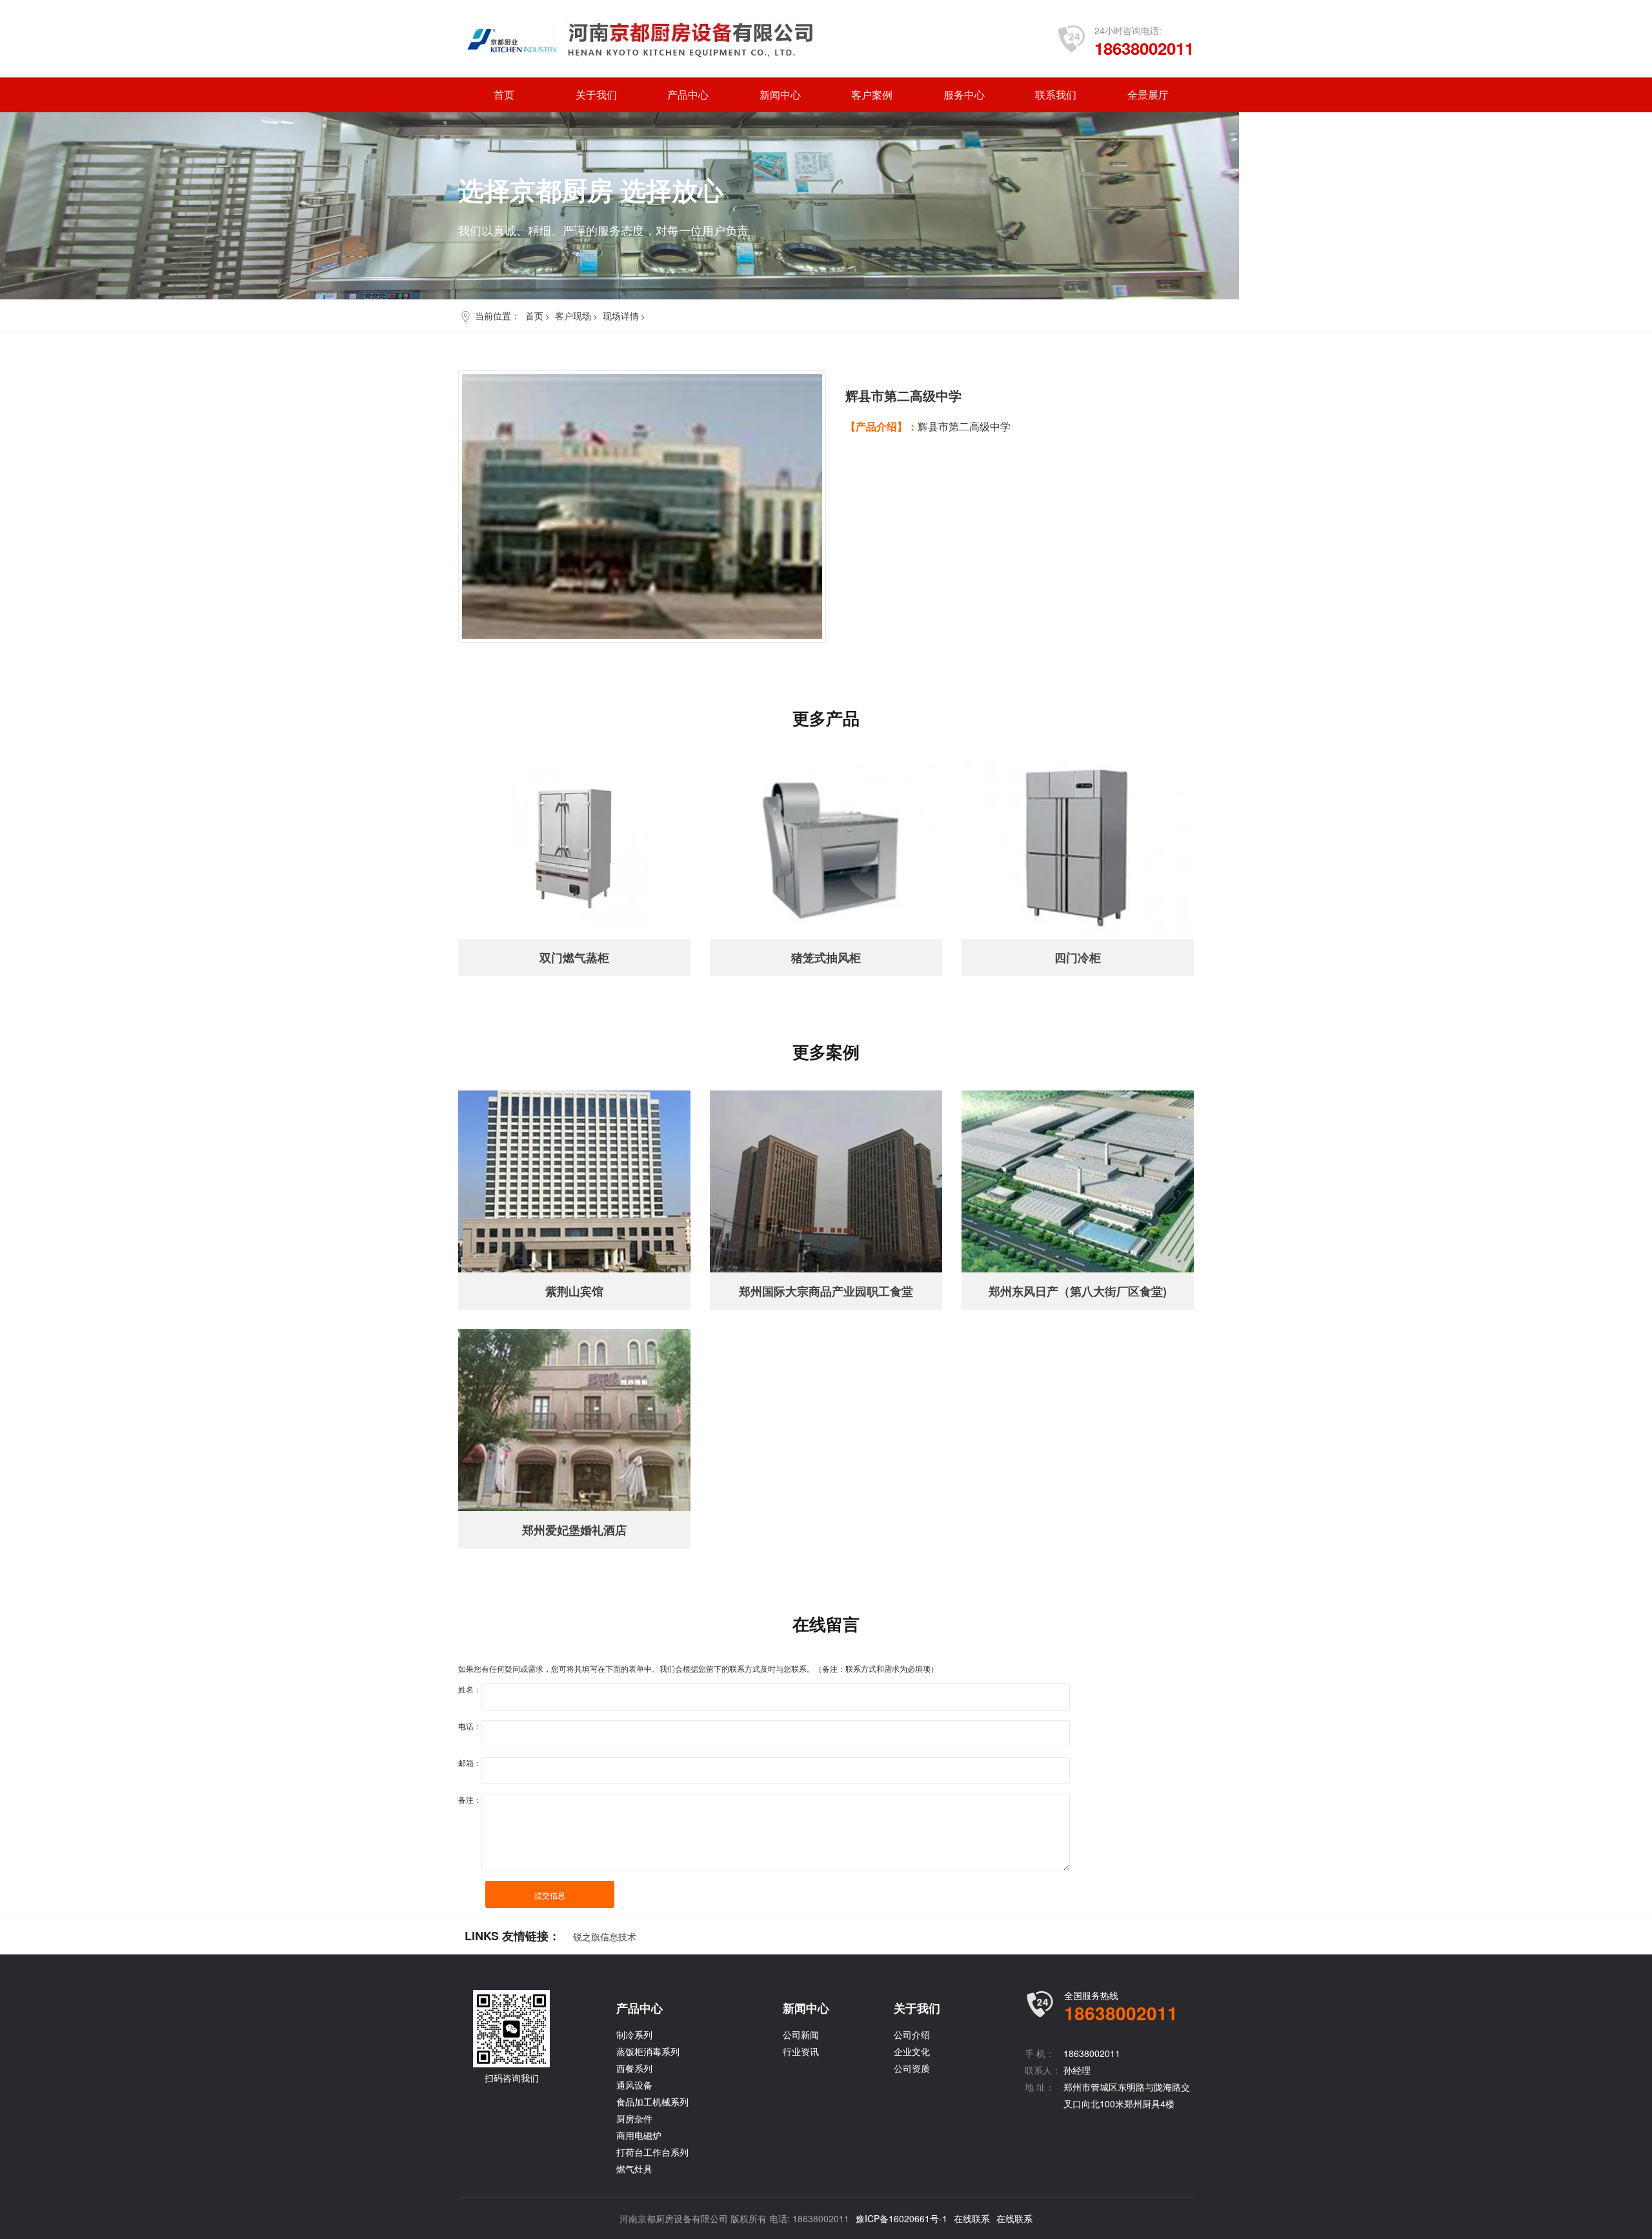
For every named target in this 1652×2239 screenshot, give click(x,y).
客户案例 (872, 95)
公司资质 (912, 2068)
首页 (504, 95)
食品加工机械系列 (652, 2102)
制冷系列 (634, 2034)
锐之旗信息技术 (605, 1936)
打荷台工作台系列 (652, 2152)
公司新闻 (801, 2034)
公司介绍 (912, 2034)
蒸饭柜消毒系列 (648, 2051)
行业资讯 (801, 2051)
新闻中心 (780, 95)
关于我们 (596, 95)
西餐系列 (634, 2068)
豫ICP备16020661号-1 (902, 2218)
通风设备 (634, 2085)
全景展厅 (1148, 95)
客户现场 (573, 316)
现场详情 (621, 316)
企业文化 (912, 2051)
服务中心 (964, 95)
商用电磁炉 (639, 2135)
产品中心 (688, 95)
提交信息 (550, 1895)
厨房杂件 (634, 2118)
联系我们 (1056, 95)
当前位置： (498, 316)
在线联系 (972, 2218)
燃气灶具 (634, 2169)
